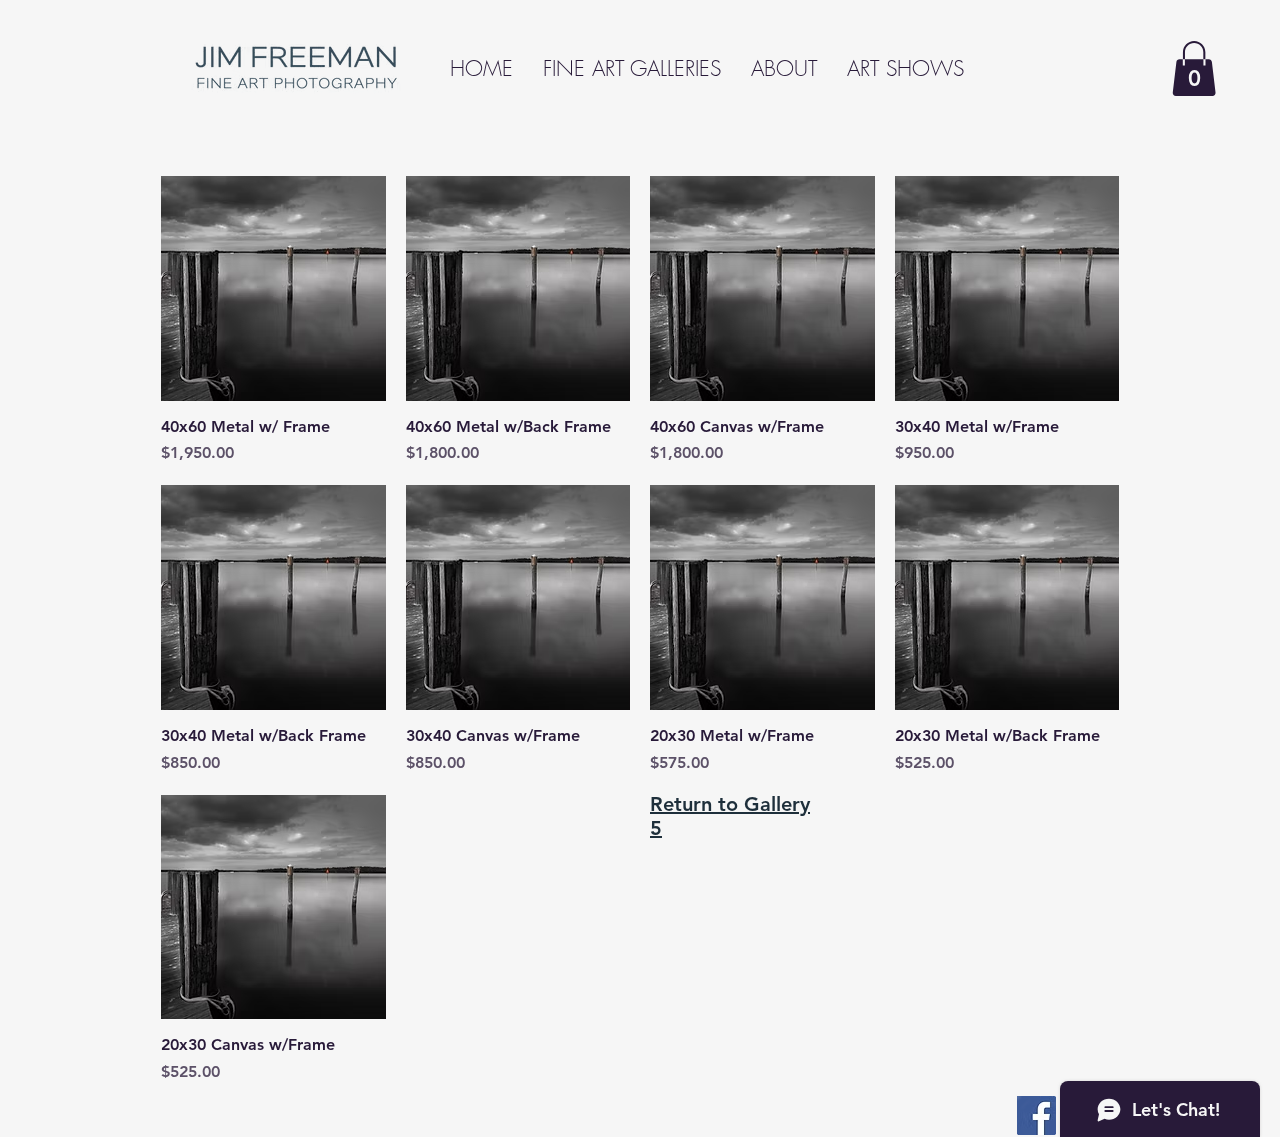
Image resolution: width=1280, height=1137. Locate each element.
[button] (1194, 68)
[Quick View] (273, 288)
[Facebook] (1036, 1115)
